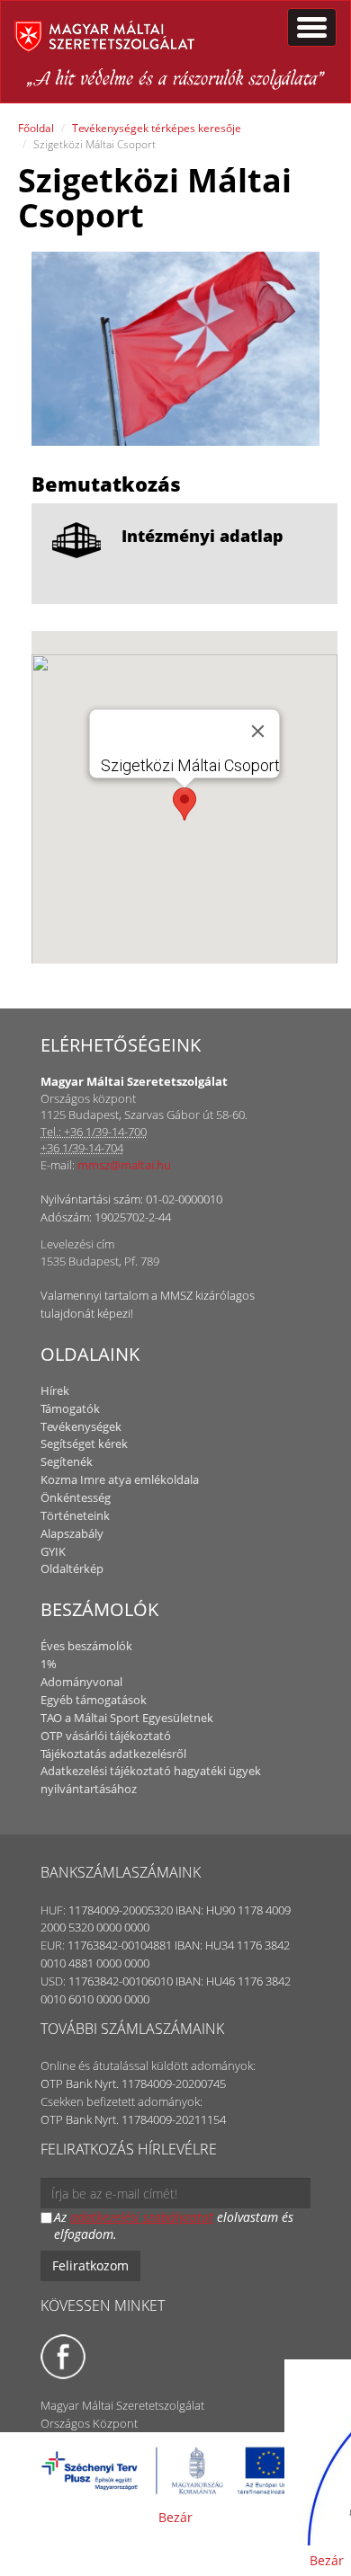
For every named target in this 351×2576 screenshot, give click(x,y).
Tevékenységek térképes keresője (157, 128)
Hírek (55, 1390)
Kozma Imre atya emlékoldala (120, 1479)
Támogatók (70, 1408)
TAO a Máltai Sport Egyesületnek (127, 1718)
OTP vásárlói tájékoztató (106, 1736)
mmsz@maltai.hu (124, 1165)
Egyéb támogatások (94, 1700)
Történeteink (75, 1515)
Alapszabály (72, 1533)
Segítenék (67, 1461)
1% (49, 1664)
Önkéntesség (76, 1497)
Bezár (175, 2517)
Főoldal (36, 128)
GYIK (53, 1551)
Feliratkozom (90, 2265)
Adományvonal (81, 1682)
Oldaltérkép (72, 1568)
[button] (184, 804)
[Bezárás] (258, 731)
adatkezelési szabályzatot (142, 2217)
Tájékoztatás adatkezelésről (113, 1754)
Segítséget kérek (84, 1443)
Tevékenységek (81, 1426)
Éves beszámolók (86, 1646)
